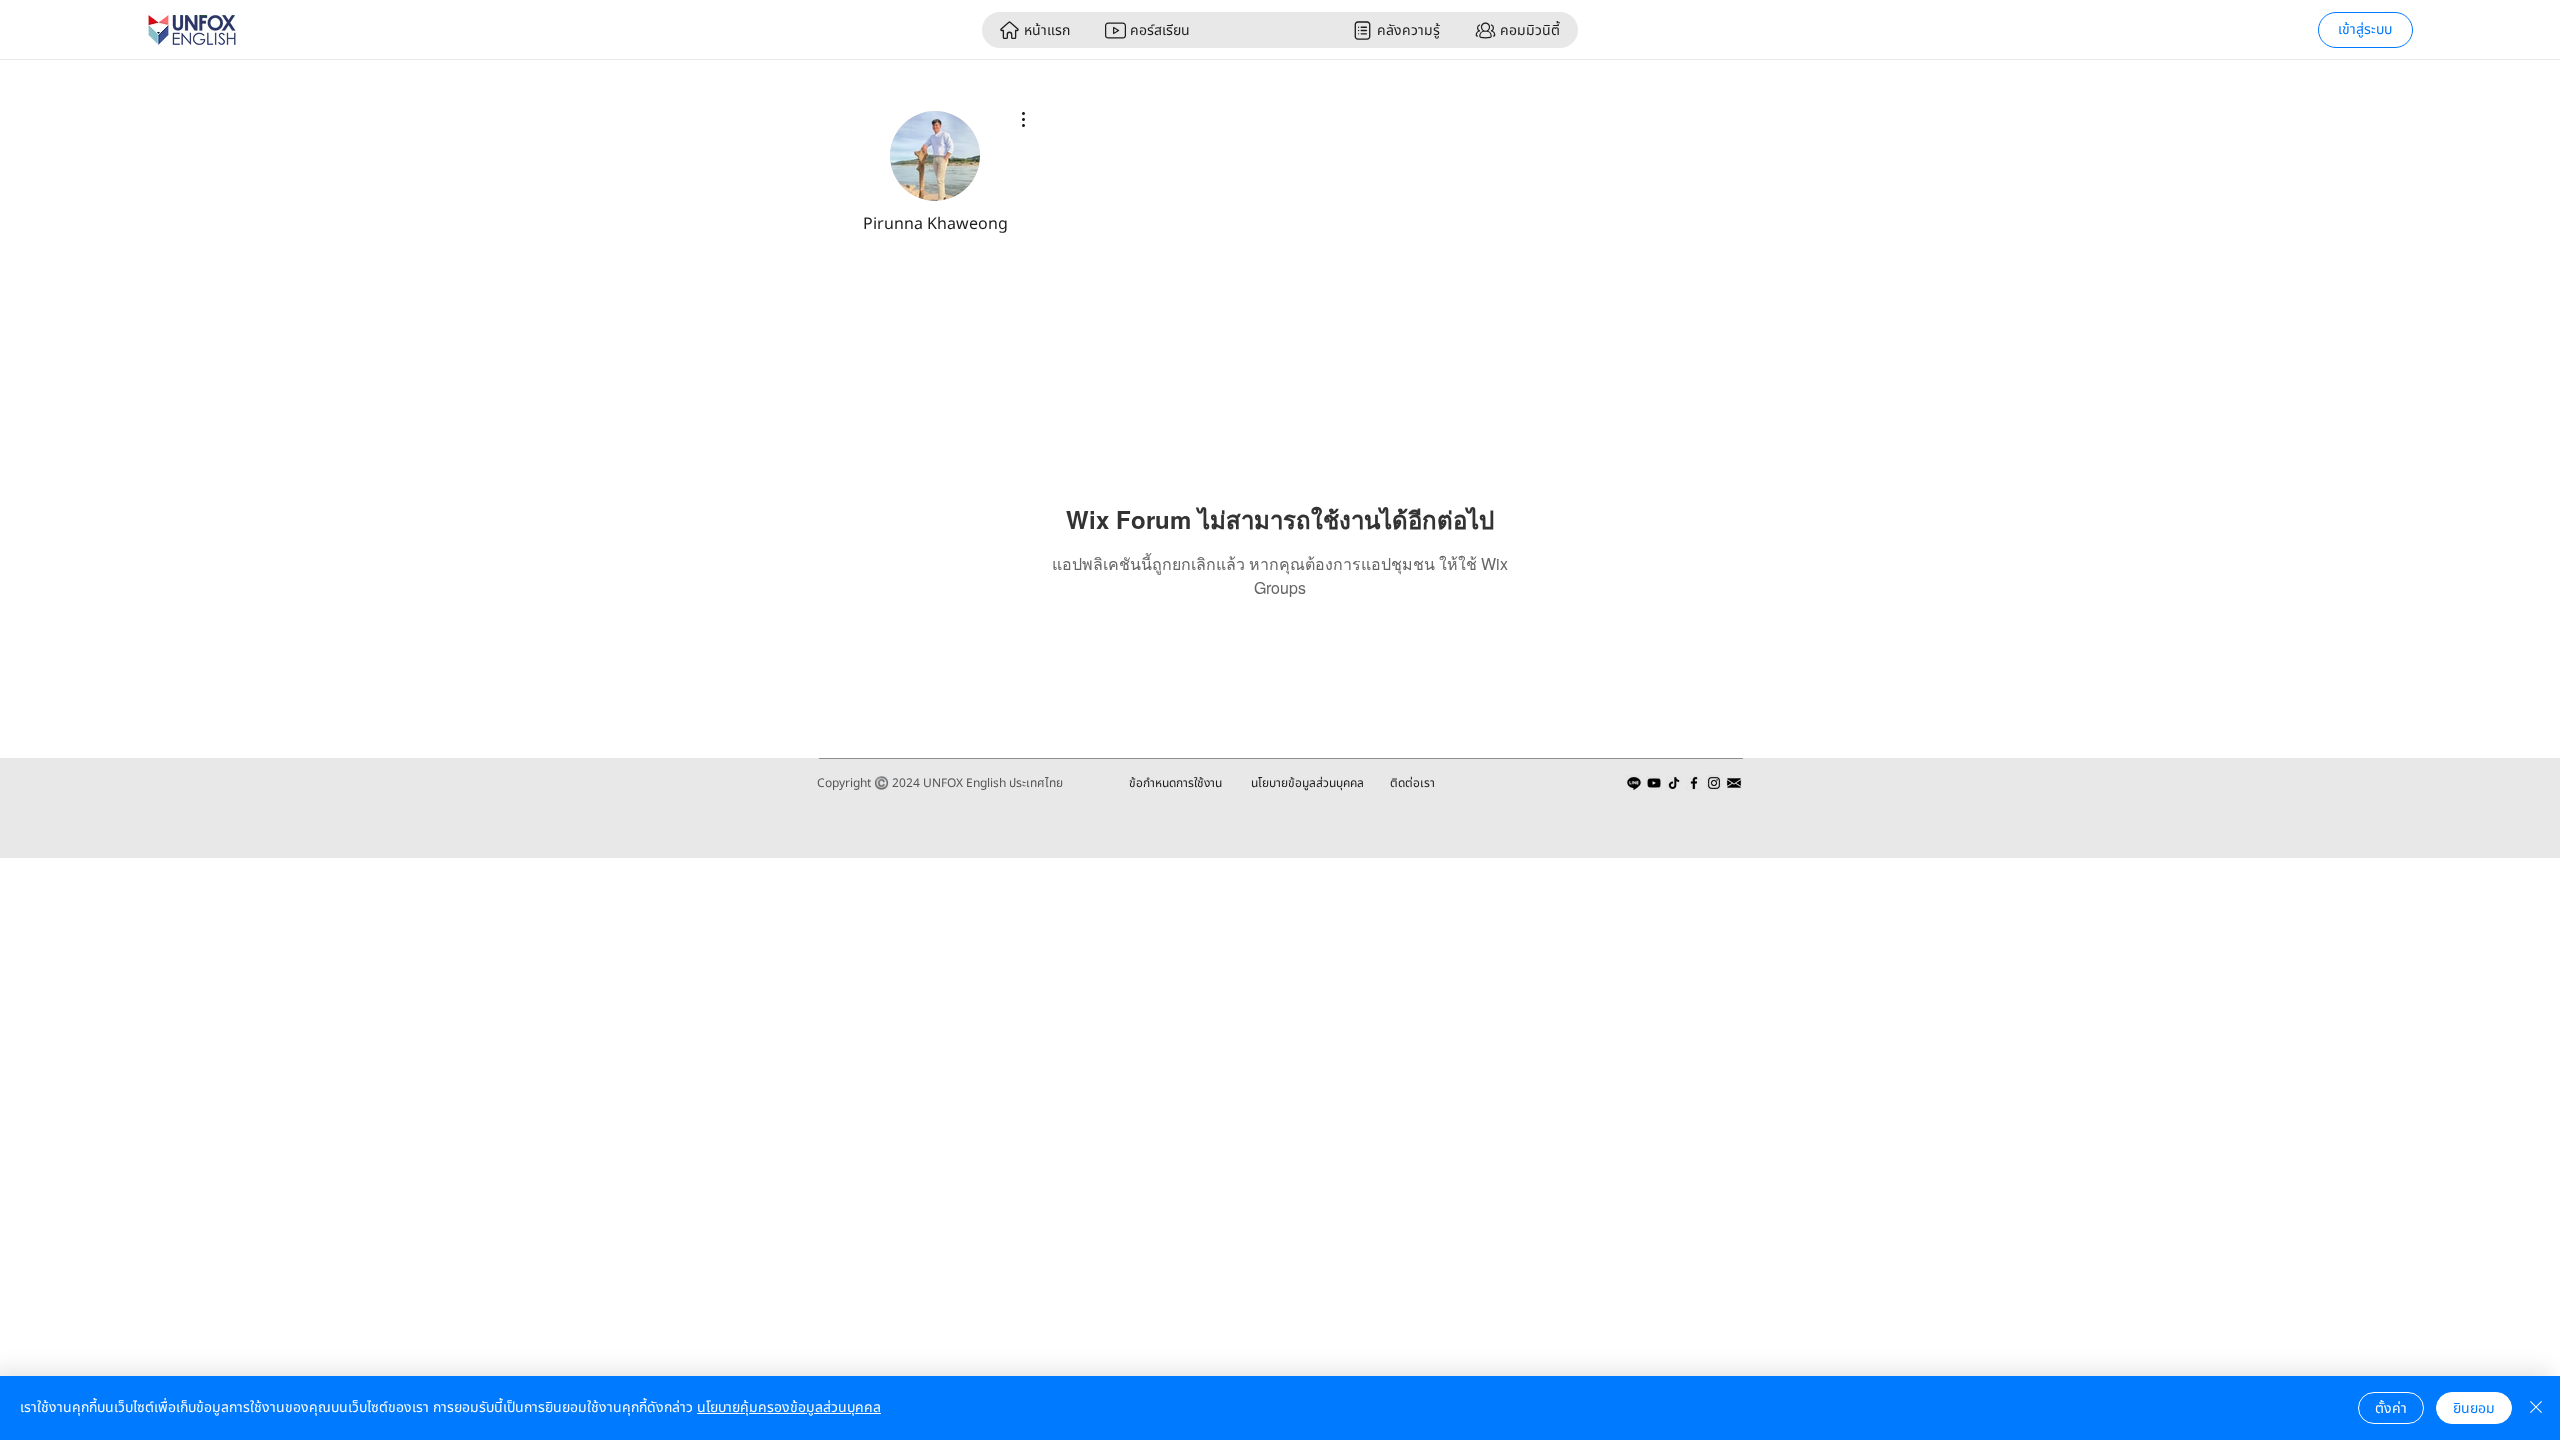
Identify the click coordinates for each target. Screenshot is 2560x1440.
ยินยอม (2474, 1408)
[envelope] (1734, 783)
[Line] (1634, 783)
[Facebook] (1694, 783)
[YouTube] (1654, 783)
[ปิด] (2536, 1408)
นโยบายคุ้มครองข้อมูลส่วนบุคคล (789, 1407)
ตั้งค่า (2391, 1408)
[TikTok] (1674, 783)
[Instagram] (1714, 783)
